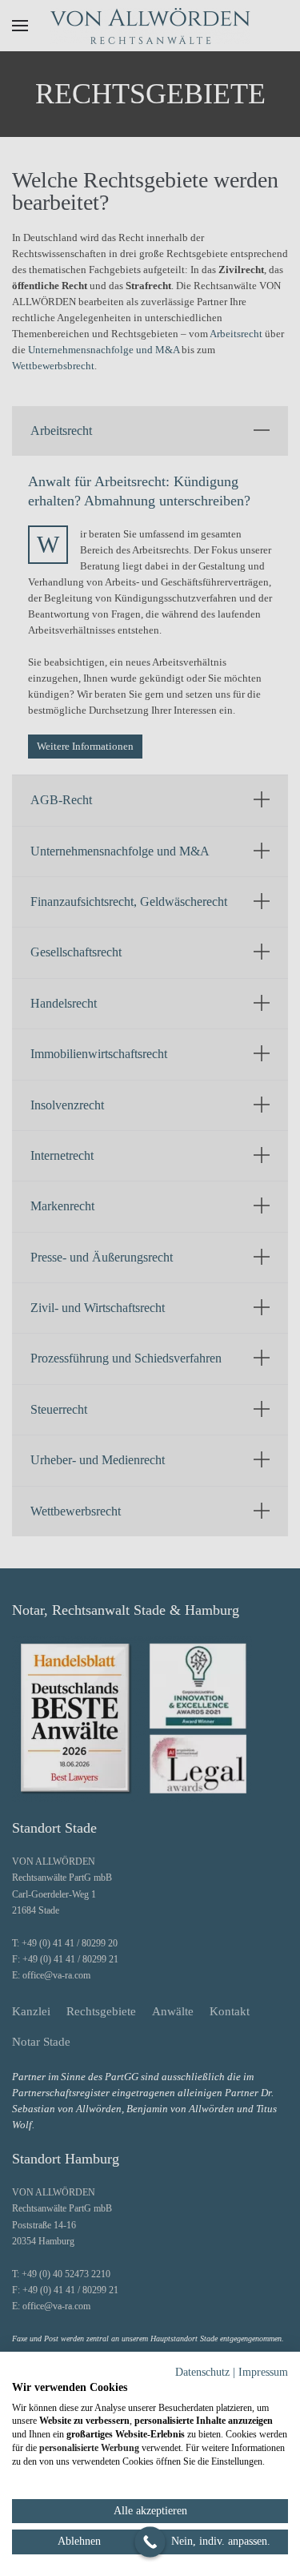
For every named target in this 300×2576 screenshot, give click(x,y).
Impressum (263, 2372)
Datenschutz (202, 2372)
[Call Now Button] (150, 2542)
